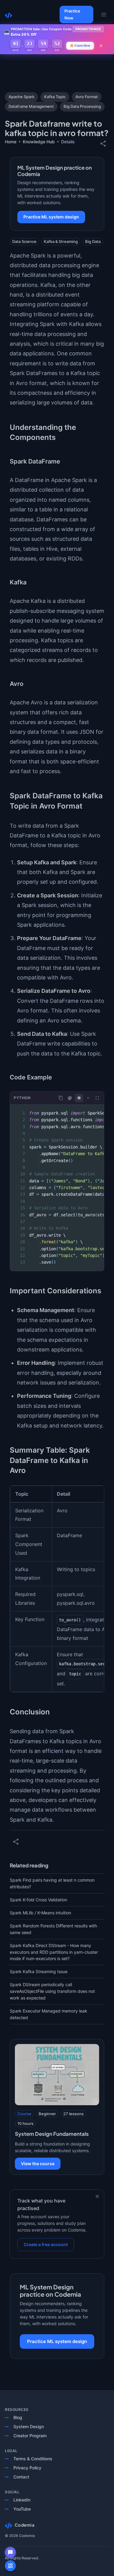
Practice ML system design (51, 217)
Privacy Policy (27, 2468)
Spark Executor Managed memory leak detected (48, 2014)
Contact (21, 2477)
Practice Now (72, 14)
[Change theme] (70, 1098)
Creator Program (30, 2436)
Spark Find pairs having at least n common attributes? (52, 1883)
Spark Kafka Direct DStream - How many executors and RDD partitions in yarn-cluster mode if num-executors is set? (54, 1952)
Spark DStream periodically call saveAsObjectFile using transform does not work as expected (52, 1991)
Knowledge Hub (39, 142)
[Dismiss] (97, 2196)
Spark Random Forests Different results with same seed (53, 1929)
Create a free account (46, 2244)
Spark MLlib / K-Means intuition (40, 1913)
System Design (29, 2426)
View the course (38, 2164)
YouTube (22, 2509)
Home (11, 142)
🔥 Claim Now (80, 45)
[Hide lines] (79, 1098)
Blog (18, 2417)
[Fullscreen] (97, 1098)
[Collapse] (88, 1098)
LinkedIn (22, 2500)
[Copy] (61, 1098)
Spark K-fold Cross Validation (38, 1900)
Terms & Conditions (33, 2459)
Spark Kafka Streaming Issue (39, 1971)
